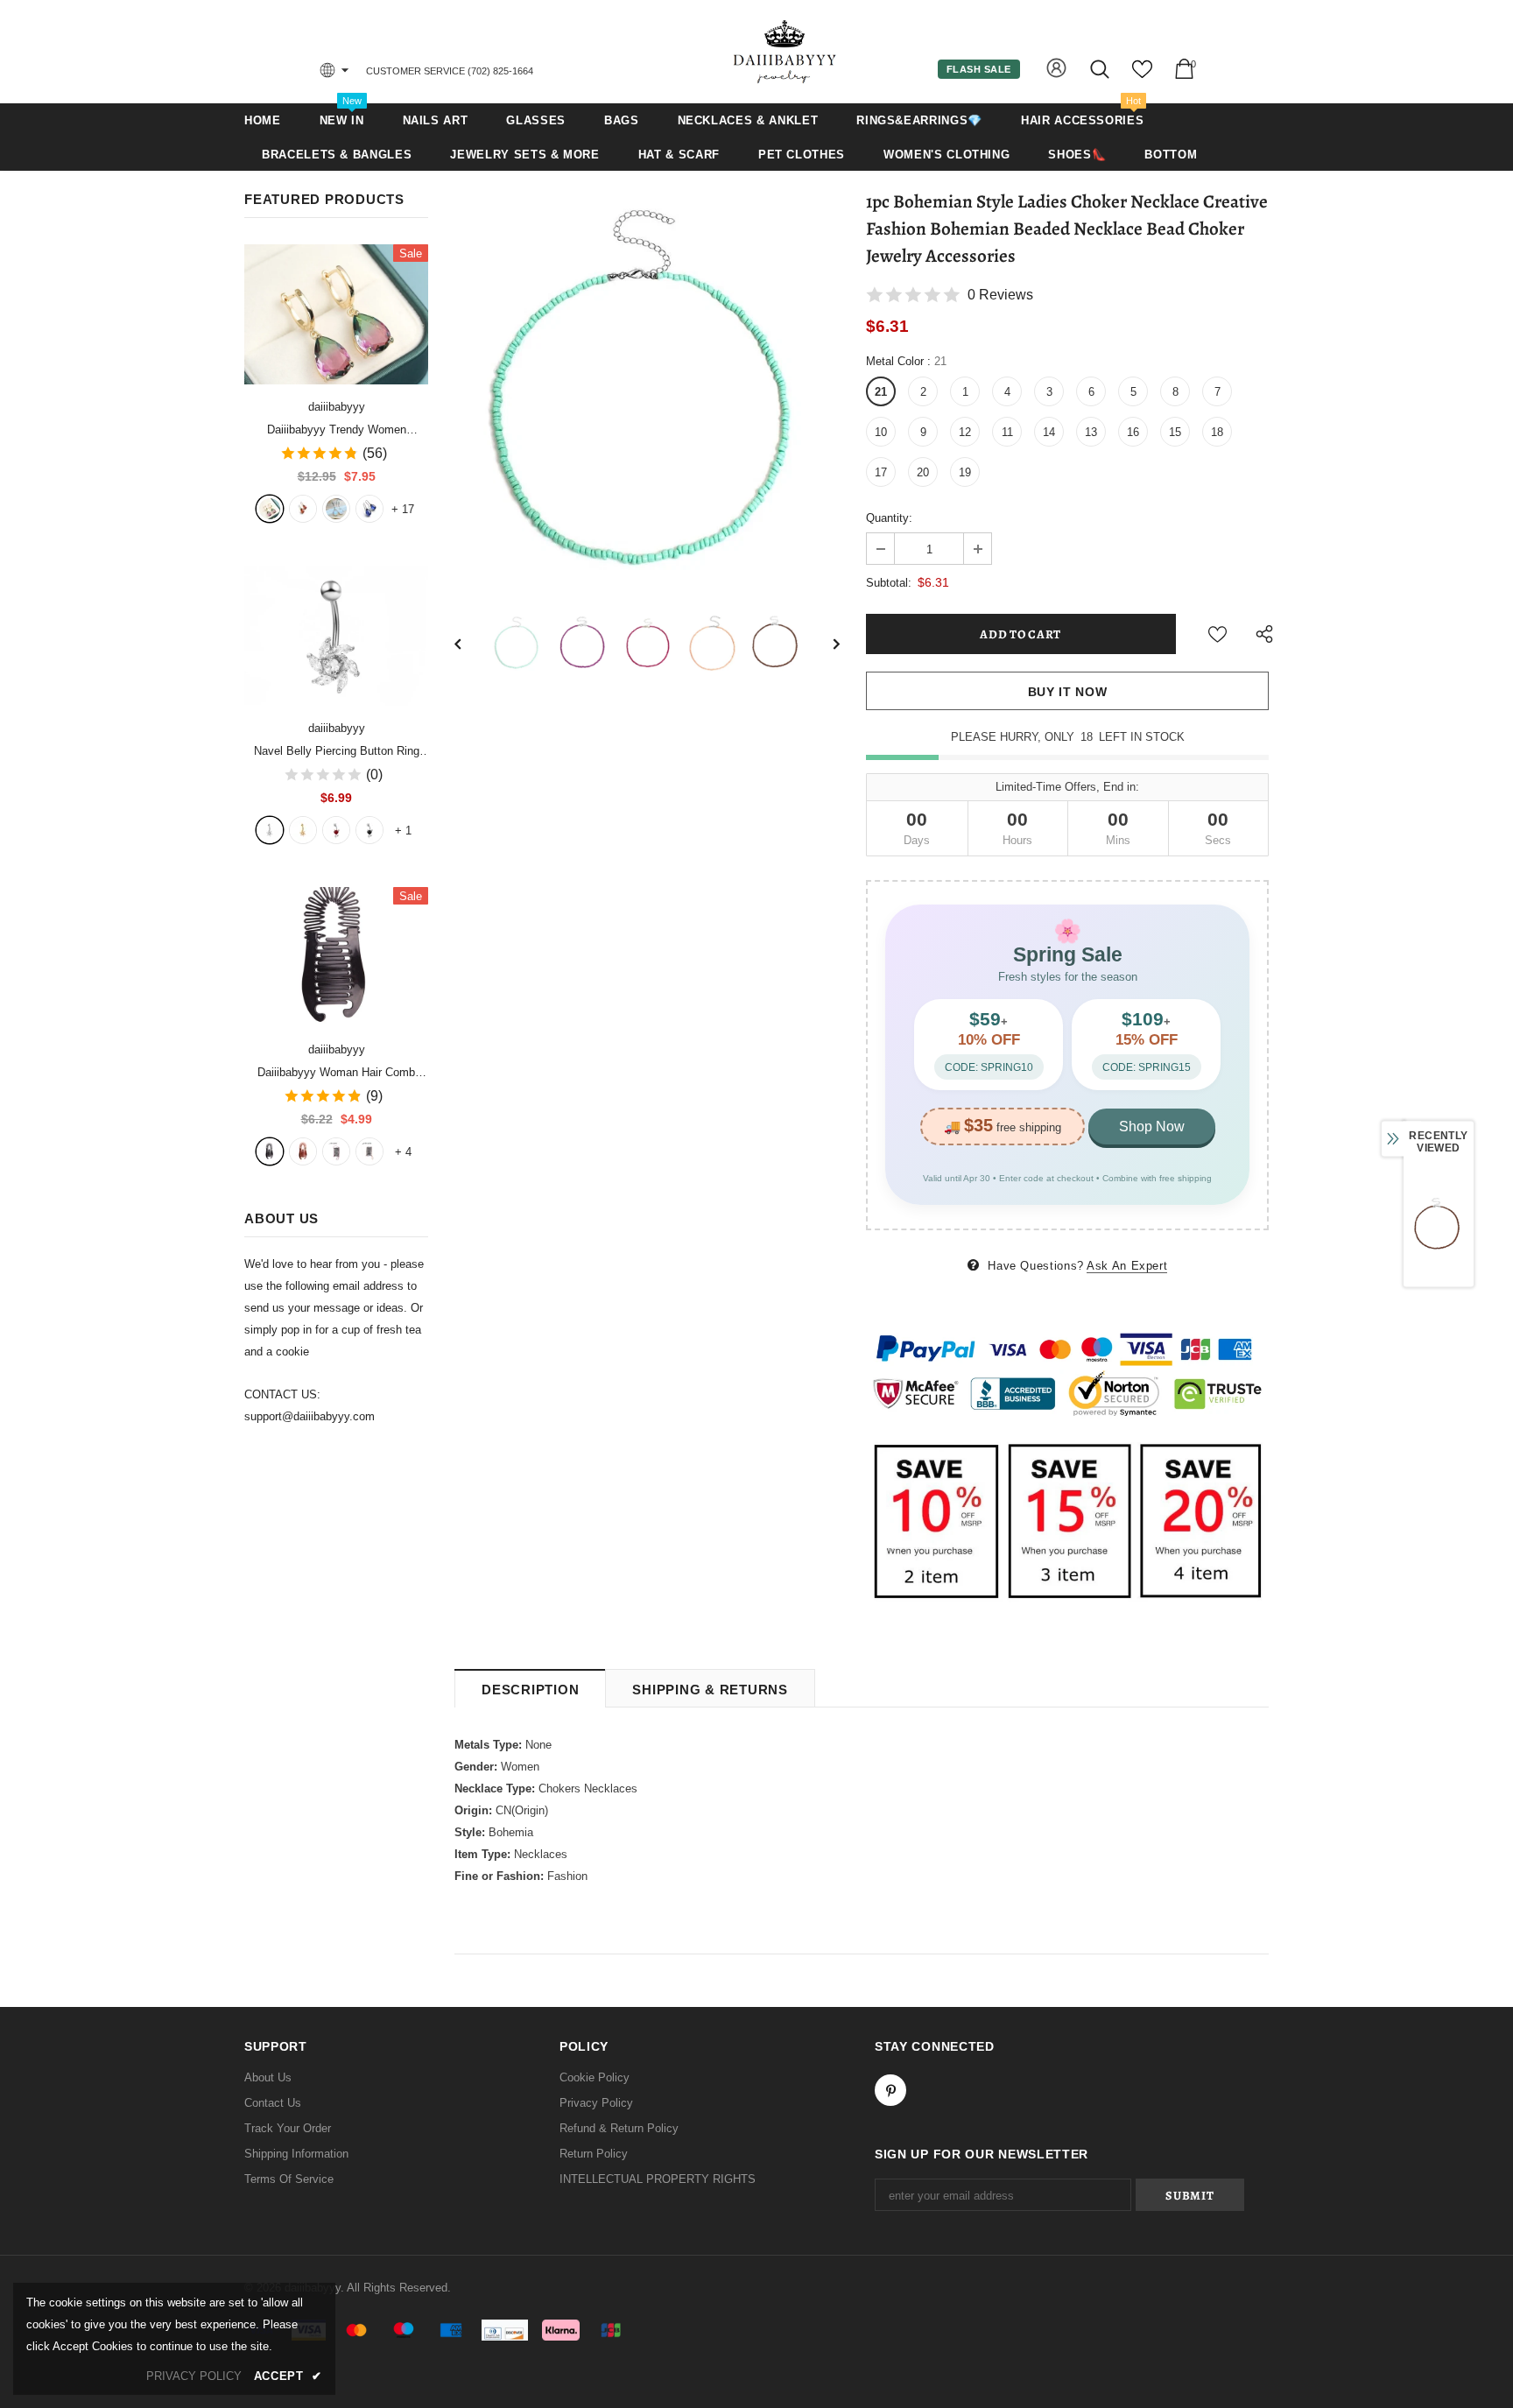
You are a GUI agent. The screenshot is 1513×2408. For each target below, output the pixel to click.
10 (881, 432)
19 (965, 472)
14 (1049, 432)
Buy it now (1068, 692)
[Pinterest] (890, 2090)
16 (1133, 432)
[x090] (270, 509)
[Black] (270, 1151)
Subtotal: (889, 583)
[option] (647, 387)
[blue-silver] (369, 509)
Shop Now (1152, 1127)
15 (1175, 432)
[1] (270, 830)
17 (403, 509)
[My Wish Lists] (1142, 76)
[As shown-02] (369, 1151)
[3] (336, 830)
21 (881, 392)
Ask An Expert (1127, 1266)
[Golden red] (303, 509)
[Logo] (785, 51)
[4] (369, 830)
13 (1091, 432)
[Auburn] (303, 1151)
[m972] (336, 509)
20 (923, 472)
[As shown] (336, 1151)
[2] (303, 830)
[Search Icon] (1101, 69)
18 (1217, 432)
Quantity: (889, 518)
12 (965, 432)
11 (1007, 432)
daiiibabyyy (337, 407)
